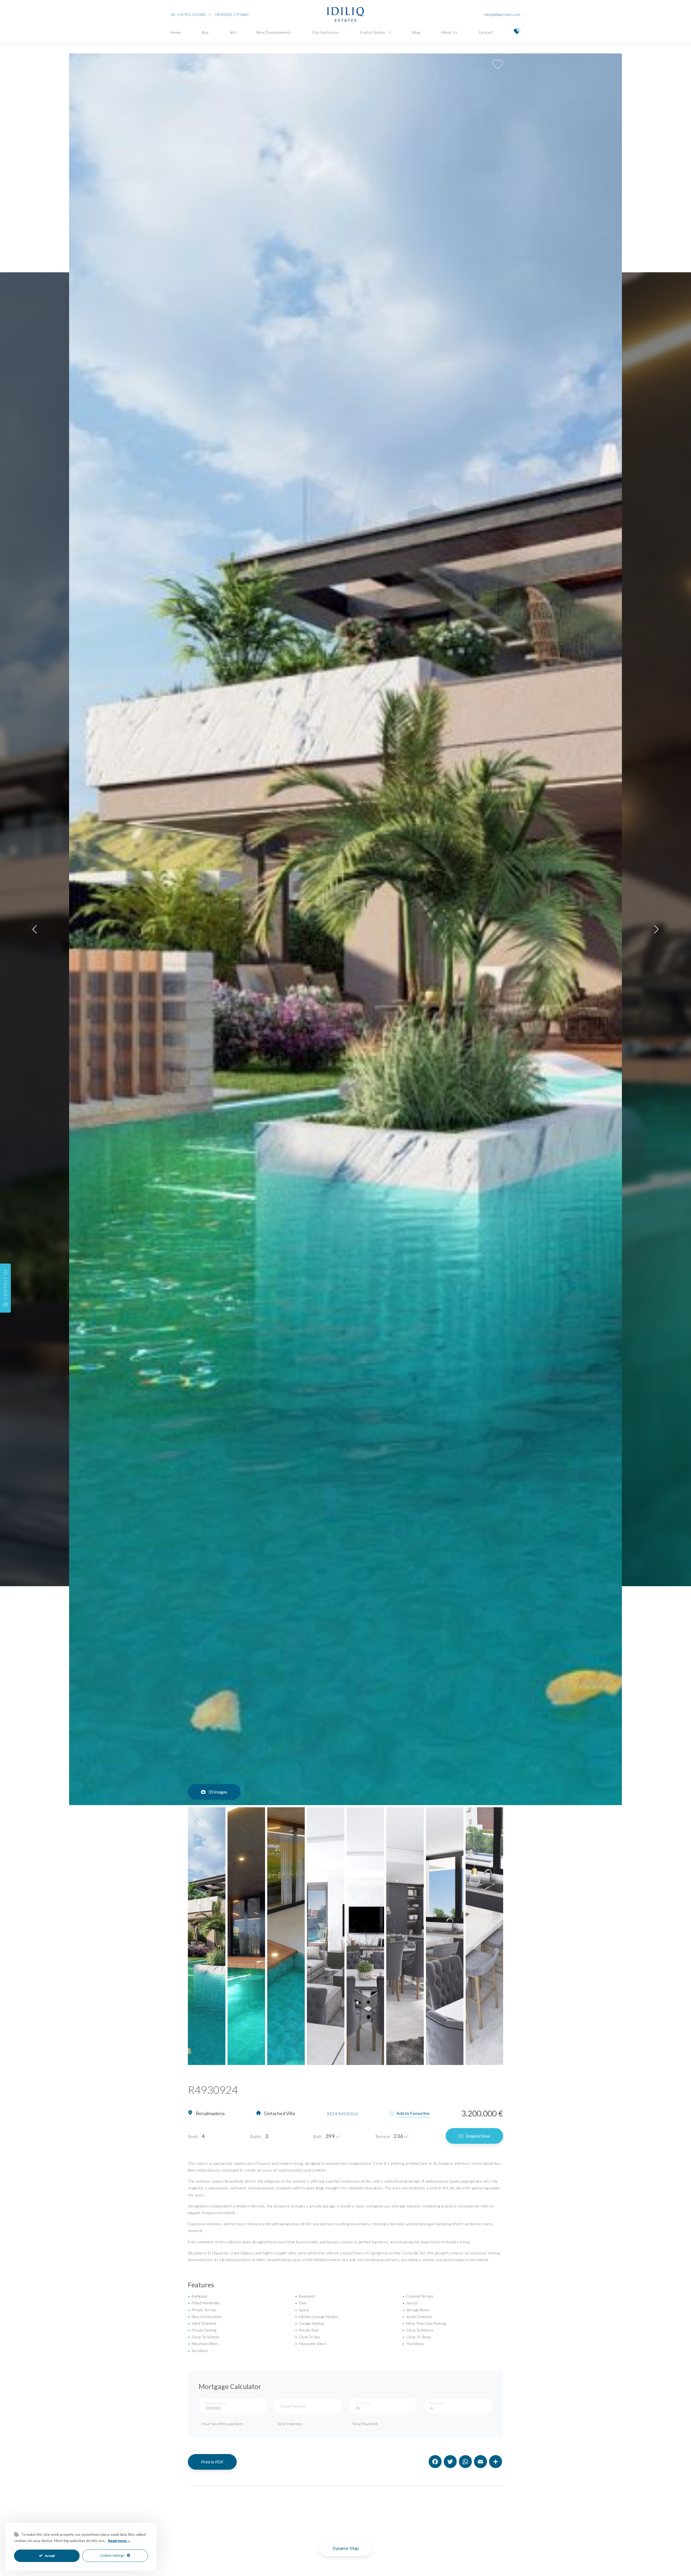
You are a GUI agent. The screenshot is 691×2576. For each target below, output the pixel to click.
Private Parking (202, 2330)
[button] (35, 929)
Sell (233, 32)
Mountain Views (203, 2344)
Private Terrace (202, 2310)
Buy (205, 32)
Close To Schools (204, 2337)
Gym (301, 2303)
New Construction (205, 2317)
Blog (416, 32)
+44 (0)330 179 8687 (231, 14)
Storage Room (416, 2310)
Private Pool (307, 2330)
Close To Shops (417, 2337)
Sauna (302, 2310)
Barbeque (198, 2296)
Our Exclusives (326, 32)
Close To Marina (418, 2330)
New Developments (274, 32)
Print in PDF (212, 2462)
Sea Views (198, 2351)
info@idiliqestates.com (502, 14)
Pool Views (413, 2344)
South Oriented (417, 2317)
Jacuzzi (410, 2303)
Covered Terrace (418, 2296)
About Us (449, 32)
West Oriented (202, 2323)
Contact (486, 32)
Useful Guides (373, 32)
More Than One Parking (424, 2323)
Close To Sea (307, 2337)
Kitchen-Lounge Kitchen (317, 2317)
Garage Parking (309, 2323)
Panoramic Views (311, 2344)
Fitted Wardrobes (204, 2303)
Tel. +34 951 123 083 (188, 14)
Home (176, 32)
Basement (305, 2296)
